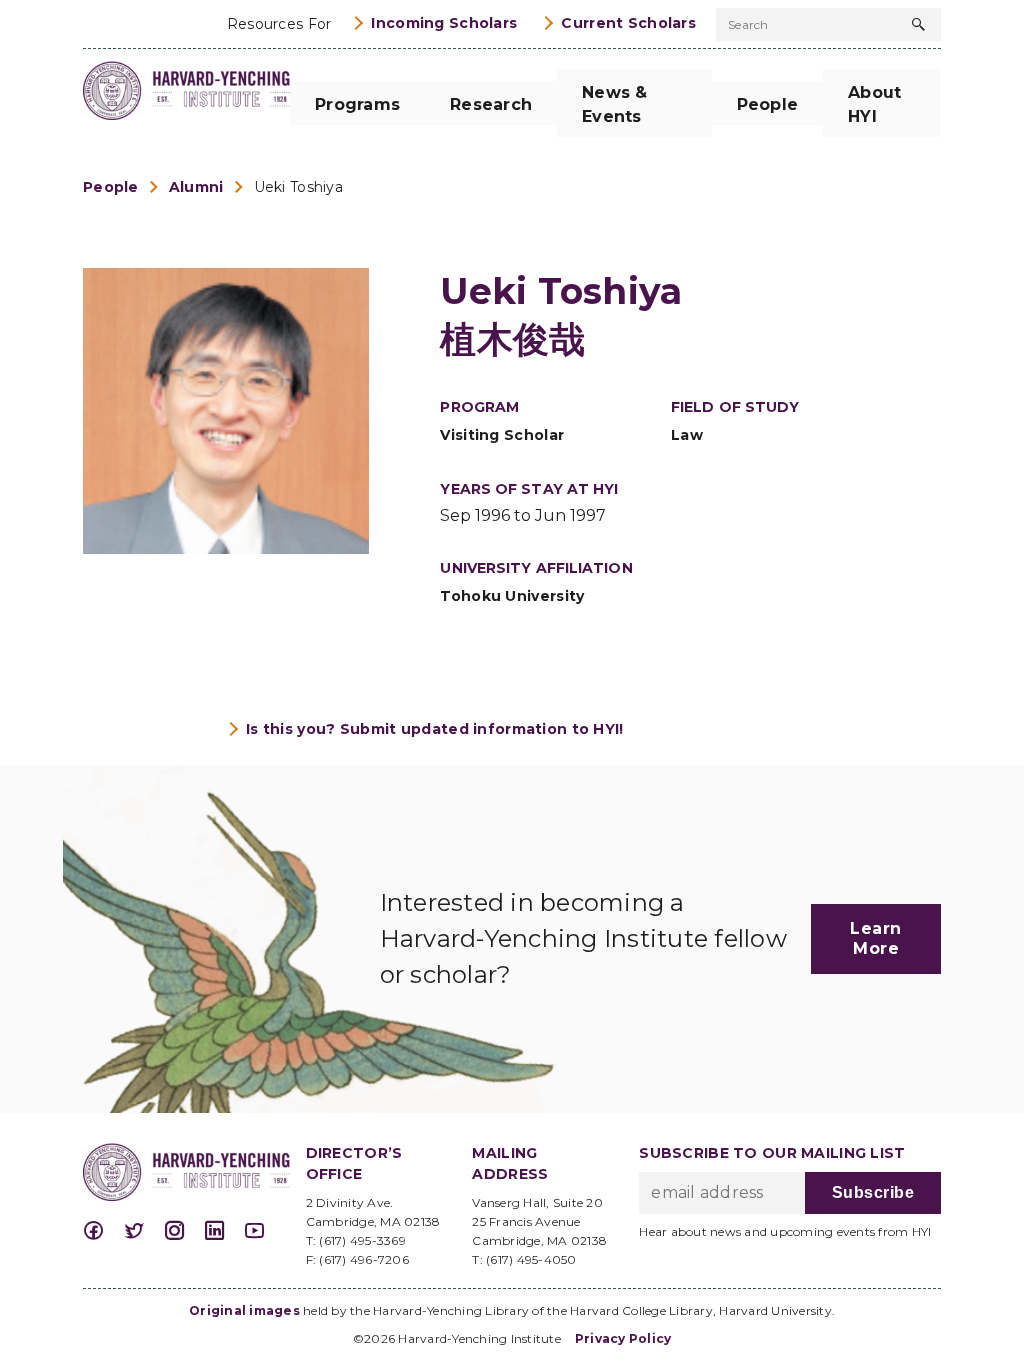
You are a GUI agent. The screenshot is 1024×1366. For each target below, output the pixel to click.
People (111, 187)
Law (687, 435)
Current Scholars (628, 23)
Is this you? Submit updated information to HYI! (435, 729)
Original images (244, 1310)
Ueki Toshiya (298, 187)
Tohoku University (512, 596)
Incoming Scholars (444, 23)
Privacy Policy (623, 1338)
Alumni (196, 187)
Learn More (876, 938)
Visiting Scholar (502, 435)
